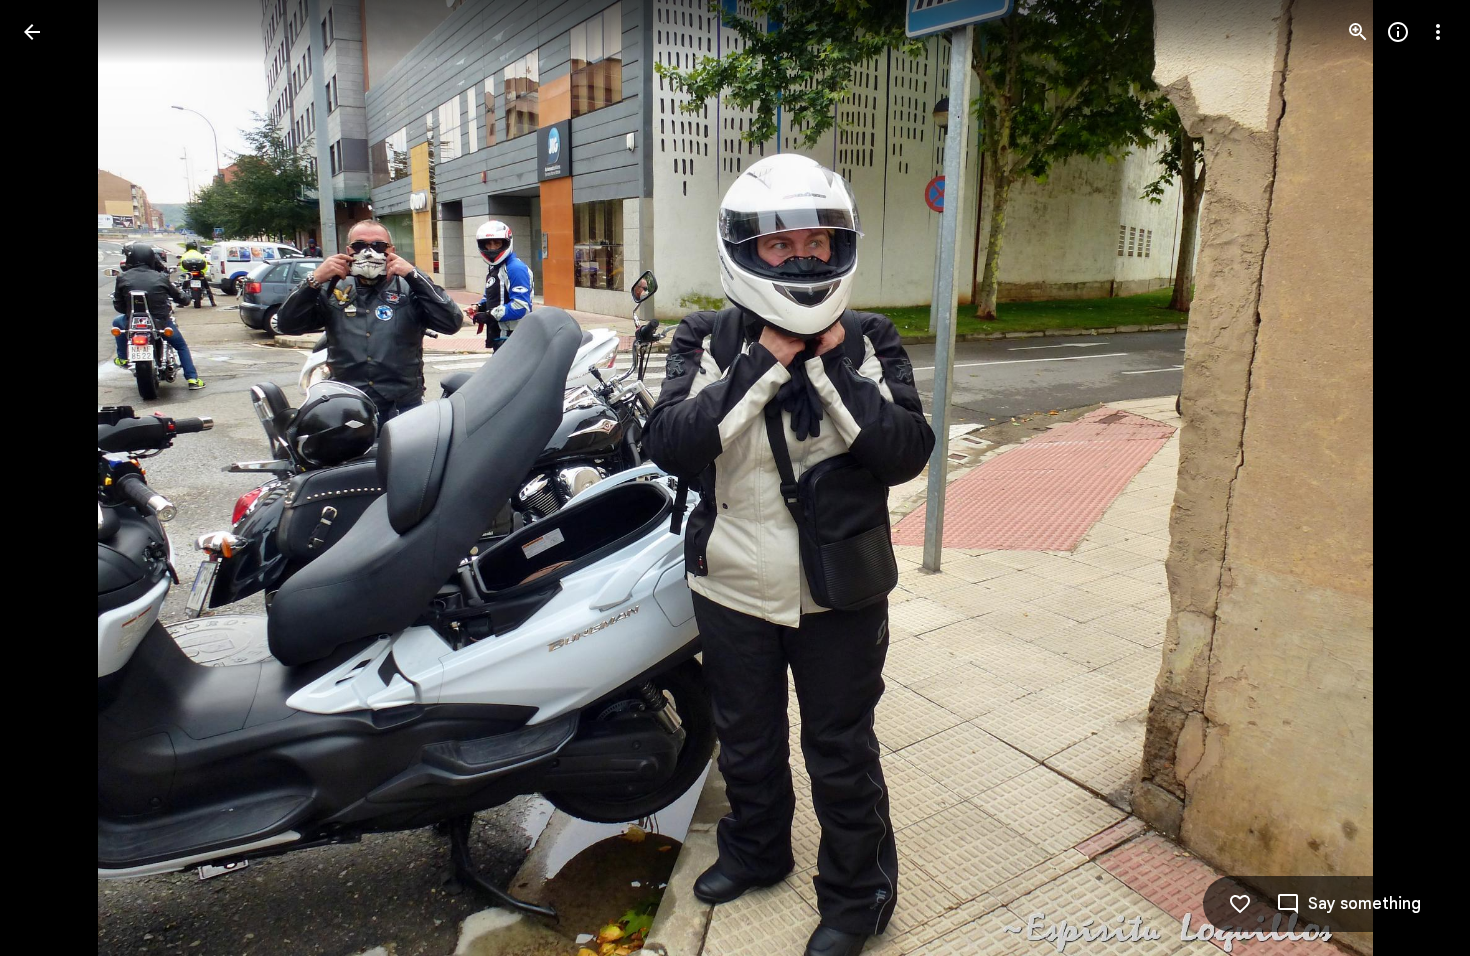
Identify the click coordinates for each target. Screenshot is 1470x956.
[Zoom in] (1358, 32)
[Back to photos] (32, 32)
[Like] (1240, 904)
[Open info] (1398, 32)
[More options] (1438, 32)
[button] (56, 478)
